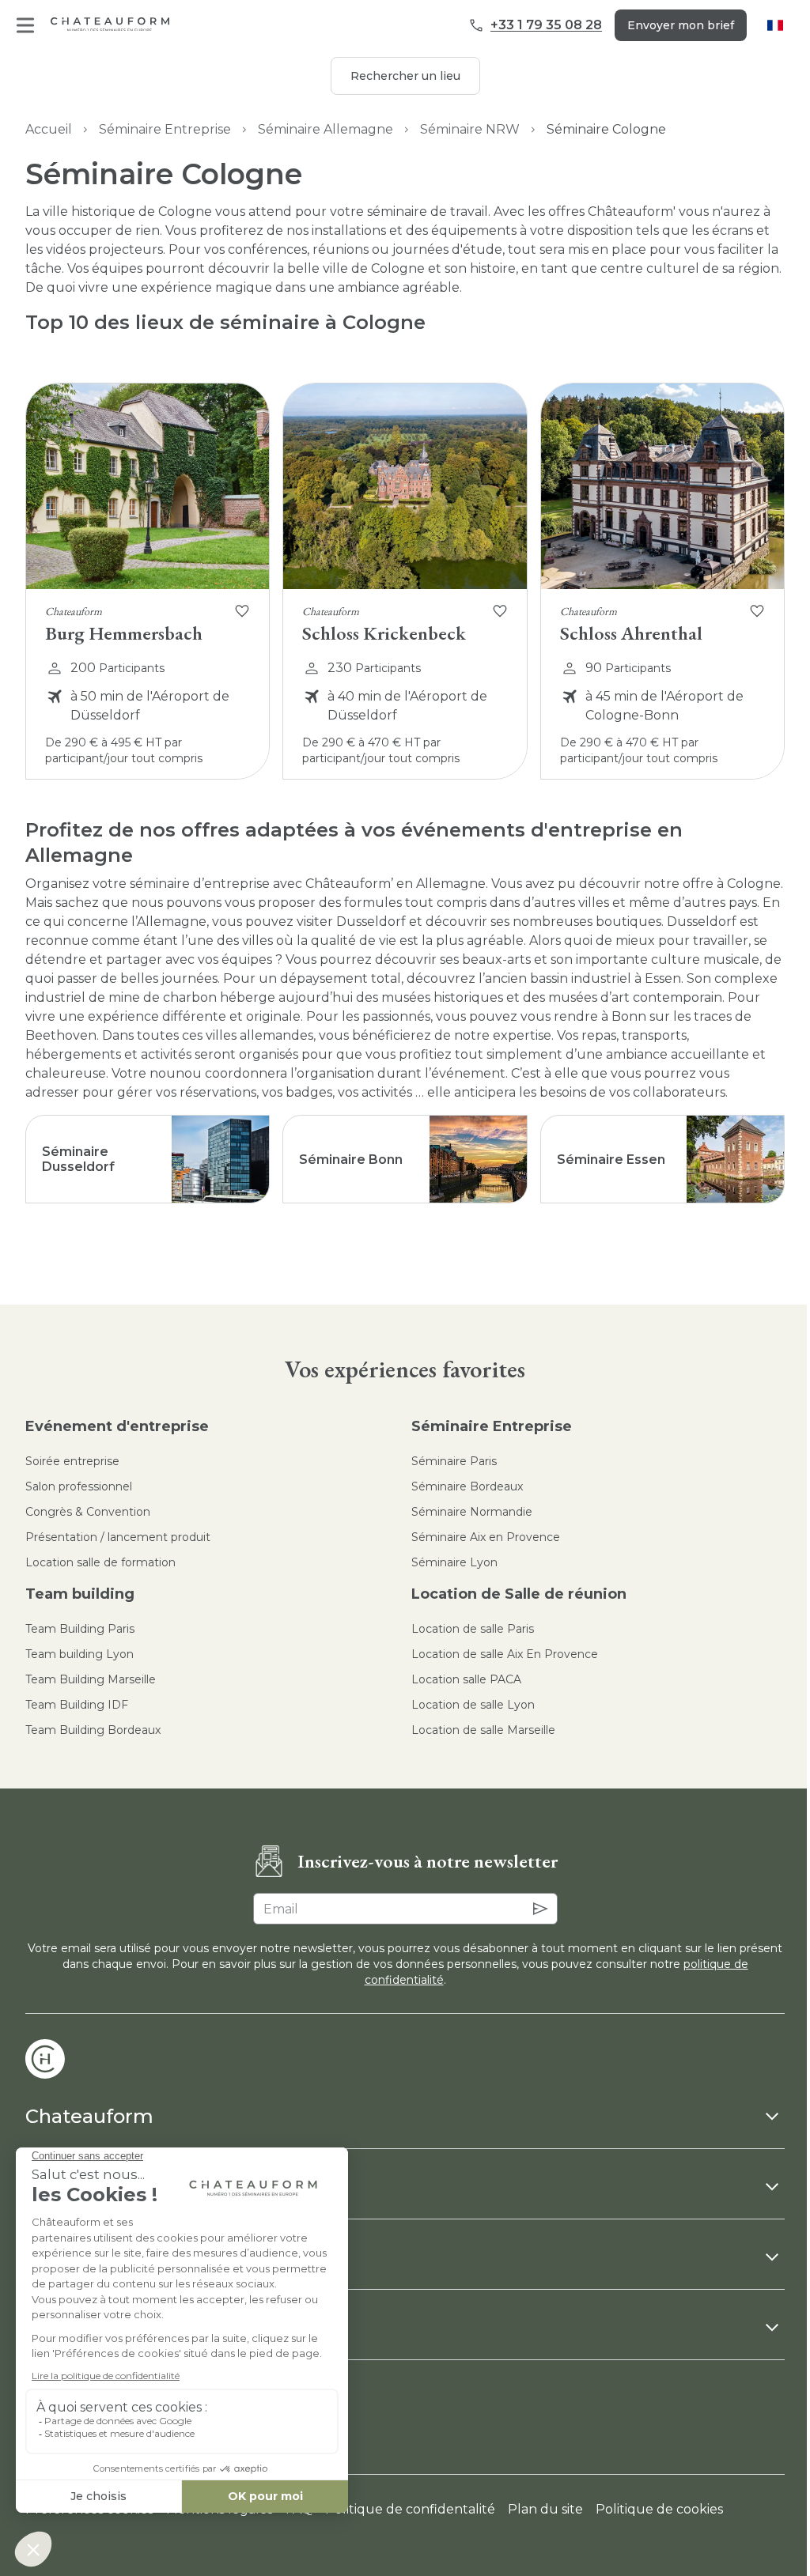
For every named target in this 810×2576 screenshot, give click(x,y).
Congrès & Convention (88, 1512)
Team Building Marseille (91, 1679)
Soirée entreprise (72, 1461)
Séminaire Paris (454, 1461)
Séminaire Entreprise (165, 129)
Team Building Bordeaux (93, 1730)
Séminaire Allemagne (326, 129)
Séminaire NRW (470, 129)
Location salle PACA (466, 1679)
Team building (80, 1594)
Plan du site (545, 2509)
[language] (775, 25)
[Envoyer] (540, 1909)
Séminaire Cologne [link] (606, 129)
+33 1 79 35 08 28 (546, 25)
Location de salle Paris (473, 1629)
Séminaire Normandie (472, 1512)
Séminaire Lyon (454, 1562)
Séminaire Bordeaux (467, 1486)
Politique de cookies (659, 2509)
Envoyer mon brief (681, 25)
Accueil (49, 129)
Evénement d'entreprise (117, 1426)
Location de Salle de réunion (519, 1594)
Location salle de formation (100, 1562)
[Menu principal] (25, 25)
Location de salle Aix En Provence (505, 1654)
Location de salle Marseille (483, 1730)
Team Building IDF (77, 1705)
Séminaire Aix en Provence (486, 1537)
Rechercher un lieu (405, 76)
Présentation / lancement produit (118, 1537)
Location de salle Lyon (473, 1705)
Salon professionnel (79, 1486)
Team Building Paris (80, 1629)
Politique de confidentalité (410, 2509)
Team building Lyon (79, 1654)
